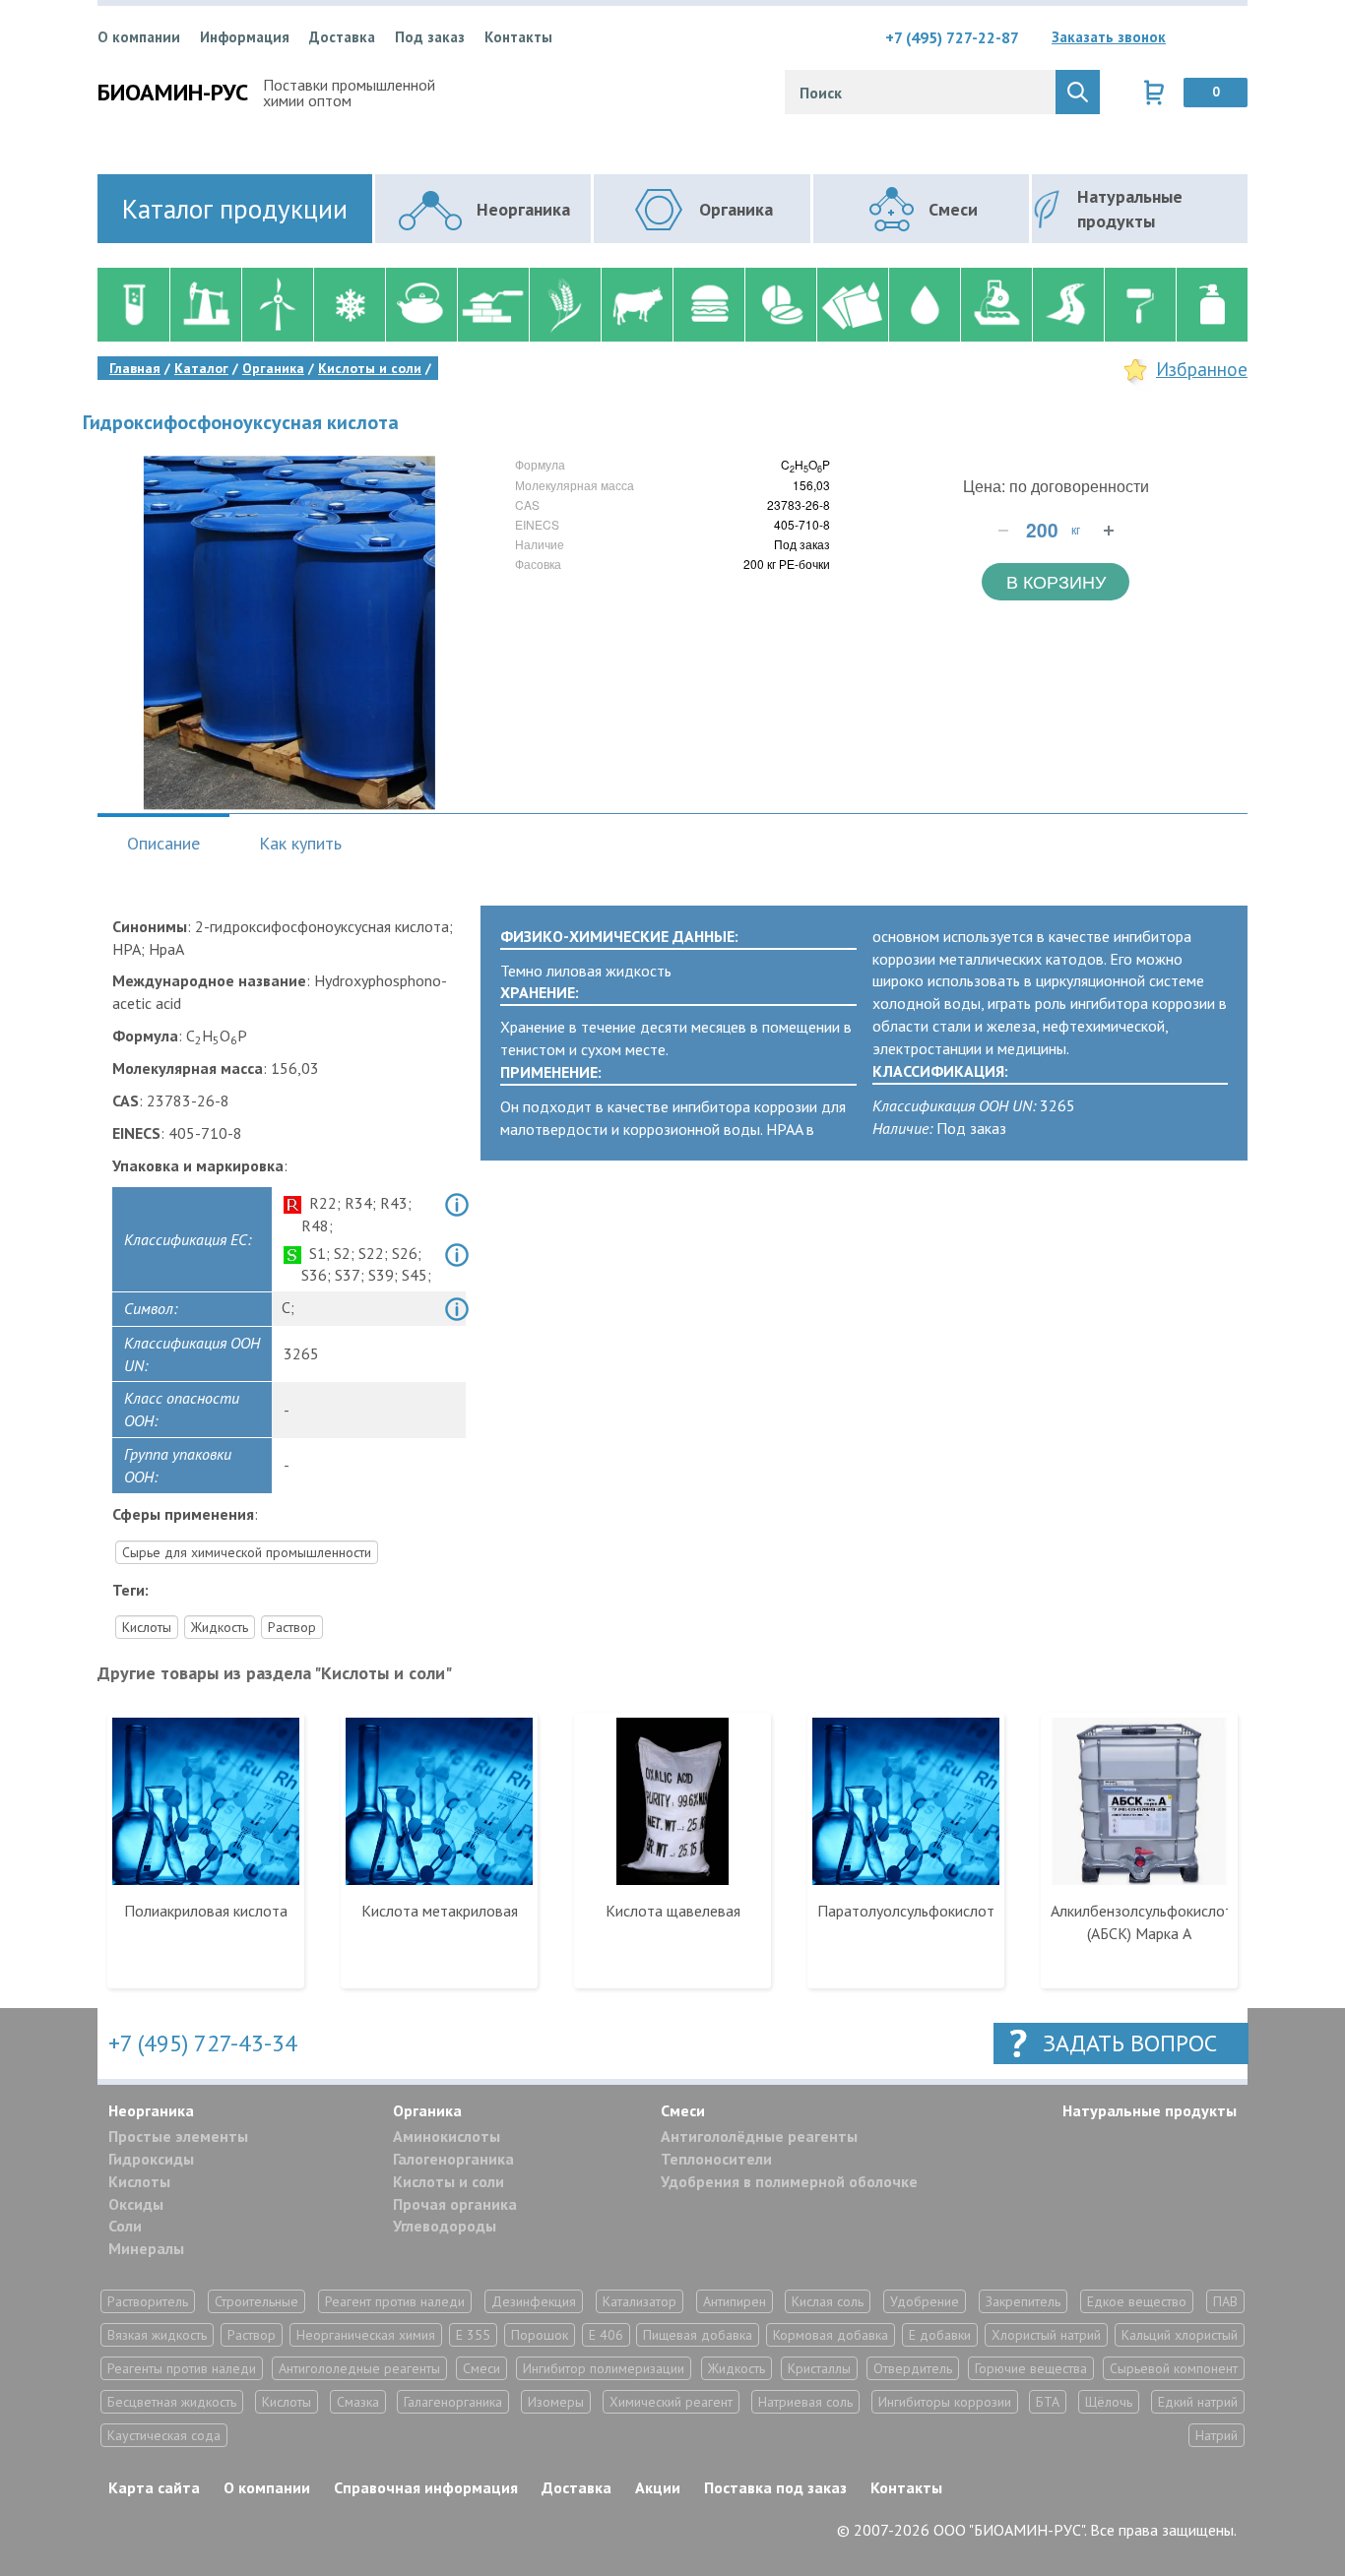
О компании (139, 37)
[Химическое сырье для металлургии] (996, 305)
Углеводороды (445, 2226)
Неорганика (151, 2110)
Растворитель (148, 2301)
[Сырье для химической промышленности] (133, 305)
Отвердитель (913, 2368)
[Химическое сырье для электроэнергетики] (277, 305)
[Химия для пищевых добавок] (708, 305)
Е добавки (940, 2335)
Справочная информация (426, 2487)
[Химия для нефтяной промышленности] (205, 305)
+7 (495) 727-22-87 (952, 37)
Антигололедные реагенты (359, 2368)
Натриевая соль (805, 2402)
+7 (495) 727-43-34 (203, 2043)
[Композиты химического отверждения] (852, 305)
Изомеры (556, 2402)
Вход (1233, 37)
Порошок (540, 2335)
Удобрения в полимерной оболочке (789, 2181)
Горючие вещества (1031, 2368)
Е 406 (606, 2335)
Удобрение (925, 2301)
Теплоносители (716, 2159)
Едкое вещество (1137, 2301)
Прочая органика (455, 2204)
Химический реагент (671, 2402)
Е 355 (473, 2335)
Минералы (146, 2248)
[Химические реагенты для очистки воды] (924, 305)
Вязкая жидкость (157, 2335)
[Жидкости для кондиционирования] (349, 305)
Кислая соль (828, 2301)
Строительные (256, 2301)
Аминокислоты (447, 2136)
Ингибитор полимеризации (604, 2368)
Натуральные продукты (1150, 2110)
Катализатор (640, 2301)
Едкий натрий (1198, 2402)
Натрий (1217, 2435)
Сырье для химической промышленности (247, 1552)
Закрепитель (1023, 2301)
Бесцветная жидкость (172, 2402)
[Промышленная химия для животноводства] (637, 305)
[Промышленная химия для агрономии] (565, 305)
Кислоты (147, 1627)
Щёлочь (1109, 2402)
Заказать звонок (1109, 37)
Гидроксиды (151, 2159)
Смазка (358, 2402)
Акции (658, 2487)
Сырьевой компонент (1174, 2368)
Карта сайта (154, 2487)
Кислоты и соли (448, 2181)
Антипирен (735, 2301)
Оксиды (136, 2204)
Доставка (342, 37)
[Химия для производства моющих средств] (1212, 305)
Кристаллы (819, 2368)
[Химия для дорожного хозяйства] (1068, 305)
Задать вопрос (1130, 2043)
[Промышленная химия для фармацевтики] (780, 305)
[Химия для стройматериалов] (493, 305)
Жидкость (220, 1627)
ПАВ (1225, 2301)
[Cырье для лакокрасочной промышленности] (1140, 305)
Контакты (518, 37)
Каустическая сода (164, 2435)
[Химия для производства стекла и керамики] (421, 305)
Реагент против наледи (395, 2301)
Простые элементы (178, 2136)
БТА (1048, 2402)
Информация (245, 37)
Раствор (292, 1627)
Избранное (1202, 369)
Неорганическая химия (366, 2335)
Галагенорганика (453, 2402)
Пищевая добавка (698, 2335)
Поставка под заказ (775, 2487)
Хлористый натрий (1046, 2335)
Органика (427, 2110)
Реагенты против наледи (182, 2368)
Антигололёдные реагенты (759, 2136)
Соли (125, 2226)
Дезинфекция (534, 2301)
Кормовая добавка (831, 2335)
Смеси (683, 2110)
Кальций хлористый (1180, 2335)
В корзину (1056, 581)
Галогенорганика (453, 2159)
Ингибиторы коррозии (945, 2402)
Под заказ (430, 37)
